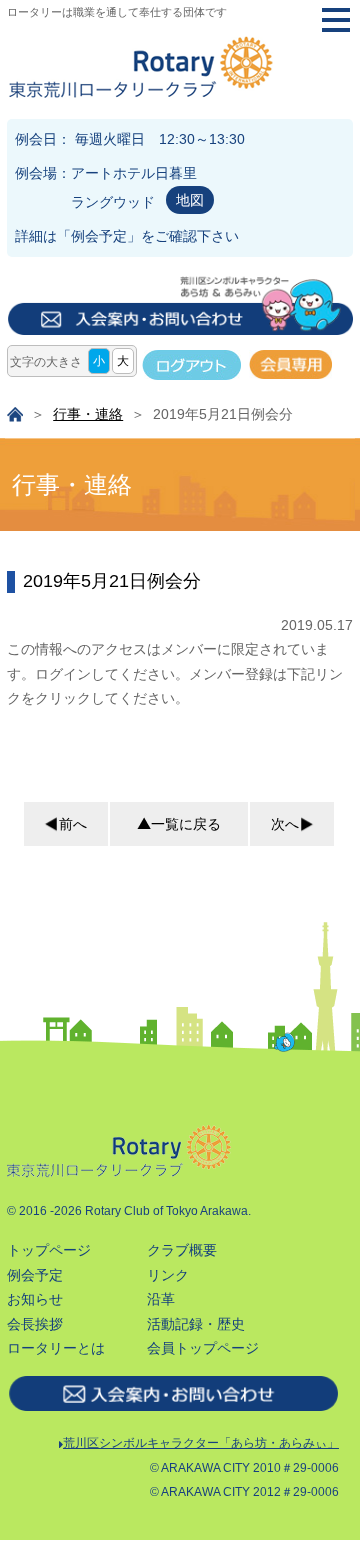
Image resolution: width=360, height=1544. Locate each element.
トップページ (49, 1250)
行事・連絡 (88, 414)
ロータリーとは (56, 1348)
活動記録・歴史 (196, 1324)
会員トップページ (203, 1348)
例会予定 (99, 236)
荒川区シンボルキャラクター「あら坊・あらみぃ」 (201, 1443)
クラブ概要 (182, 1250)
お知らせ (35, 1299)
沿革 (161, 1299)
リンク (168, 1275)
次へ (285, 824)
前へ (73, 824)
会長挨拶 (35, 1324)
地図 (190, 200)
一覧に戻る (186, 824)
